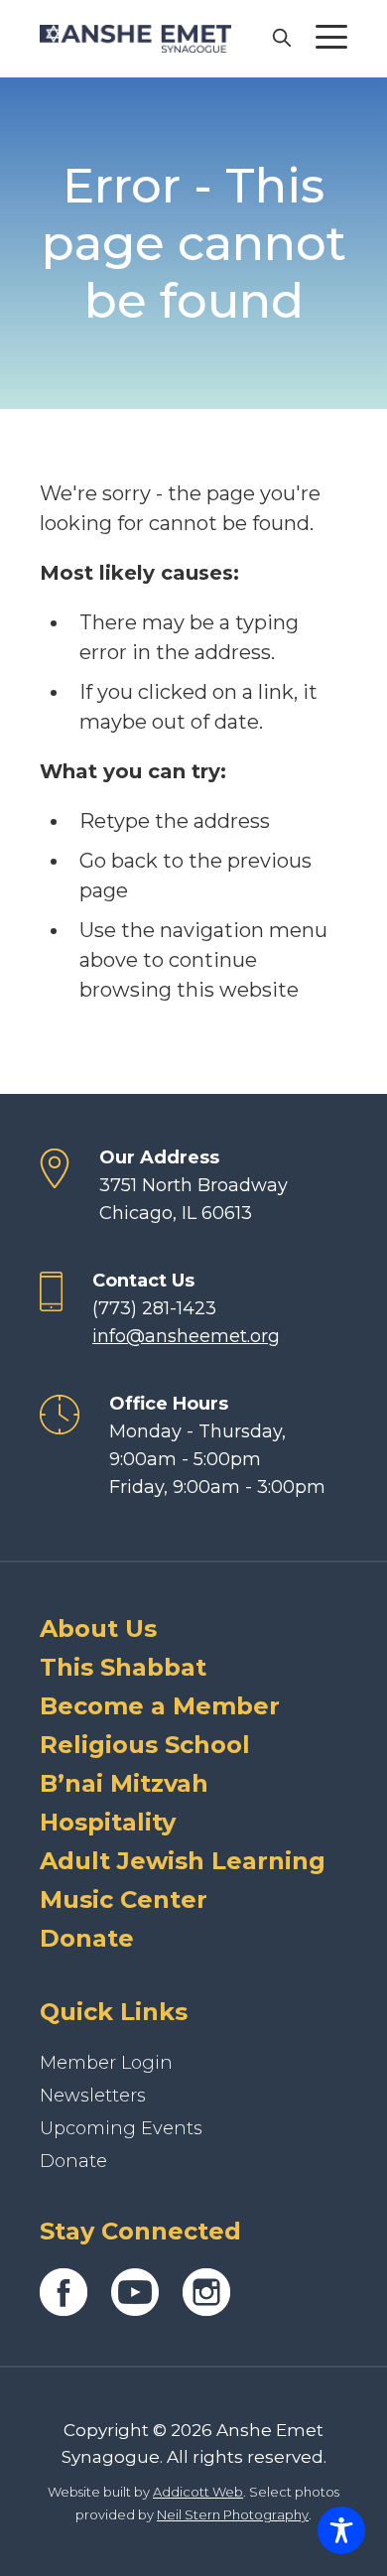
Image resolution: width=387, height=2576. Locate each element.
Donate (87, 1938)
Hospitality (108, 1822)
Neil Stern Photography (233, 2514)
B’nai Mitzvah (124, 1783)
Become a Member (160, 1706)
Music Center (124, 1899)
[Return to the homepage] (135, 39)
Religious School (145, 1745)
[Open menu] (331, 37)
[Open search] (281, 37)
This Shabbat (123, 1667)
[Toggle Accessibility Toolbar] (341, 2530)
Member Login (106, 2063)
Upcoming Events (121, 2128)
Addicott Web (198, 2492)
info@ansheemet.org (186, 1336)
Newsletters (93, 2096)
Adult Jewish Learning (183, 1861)
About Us (98, 1628)
